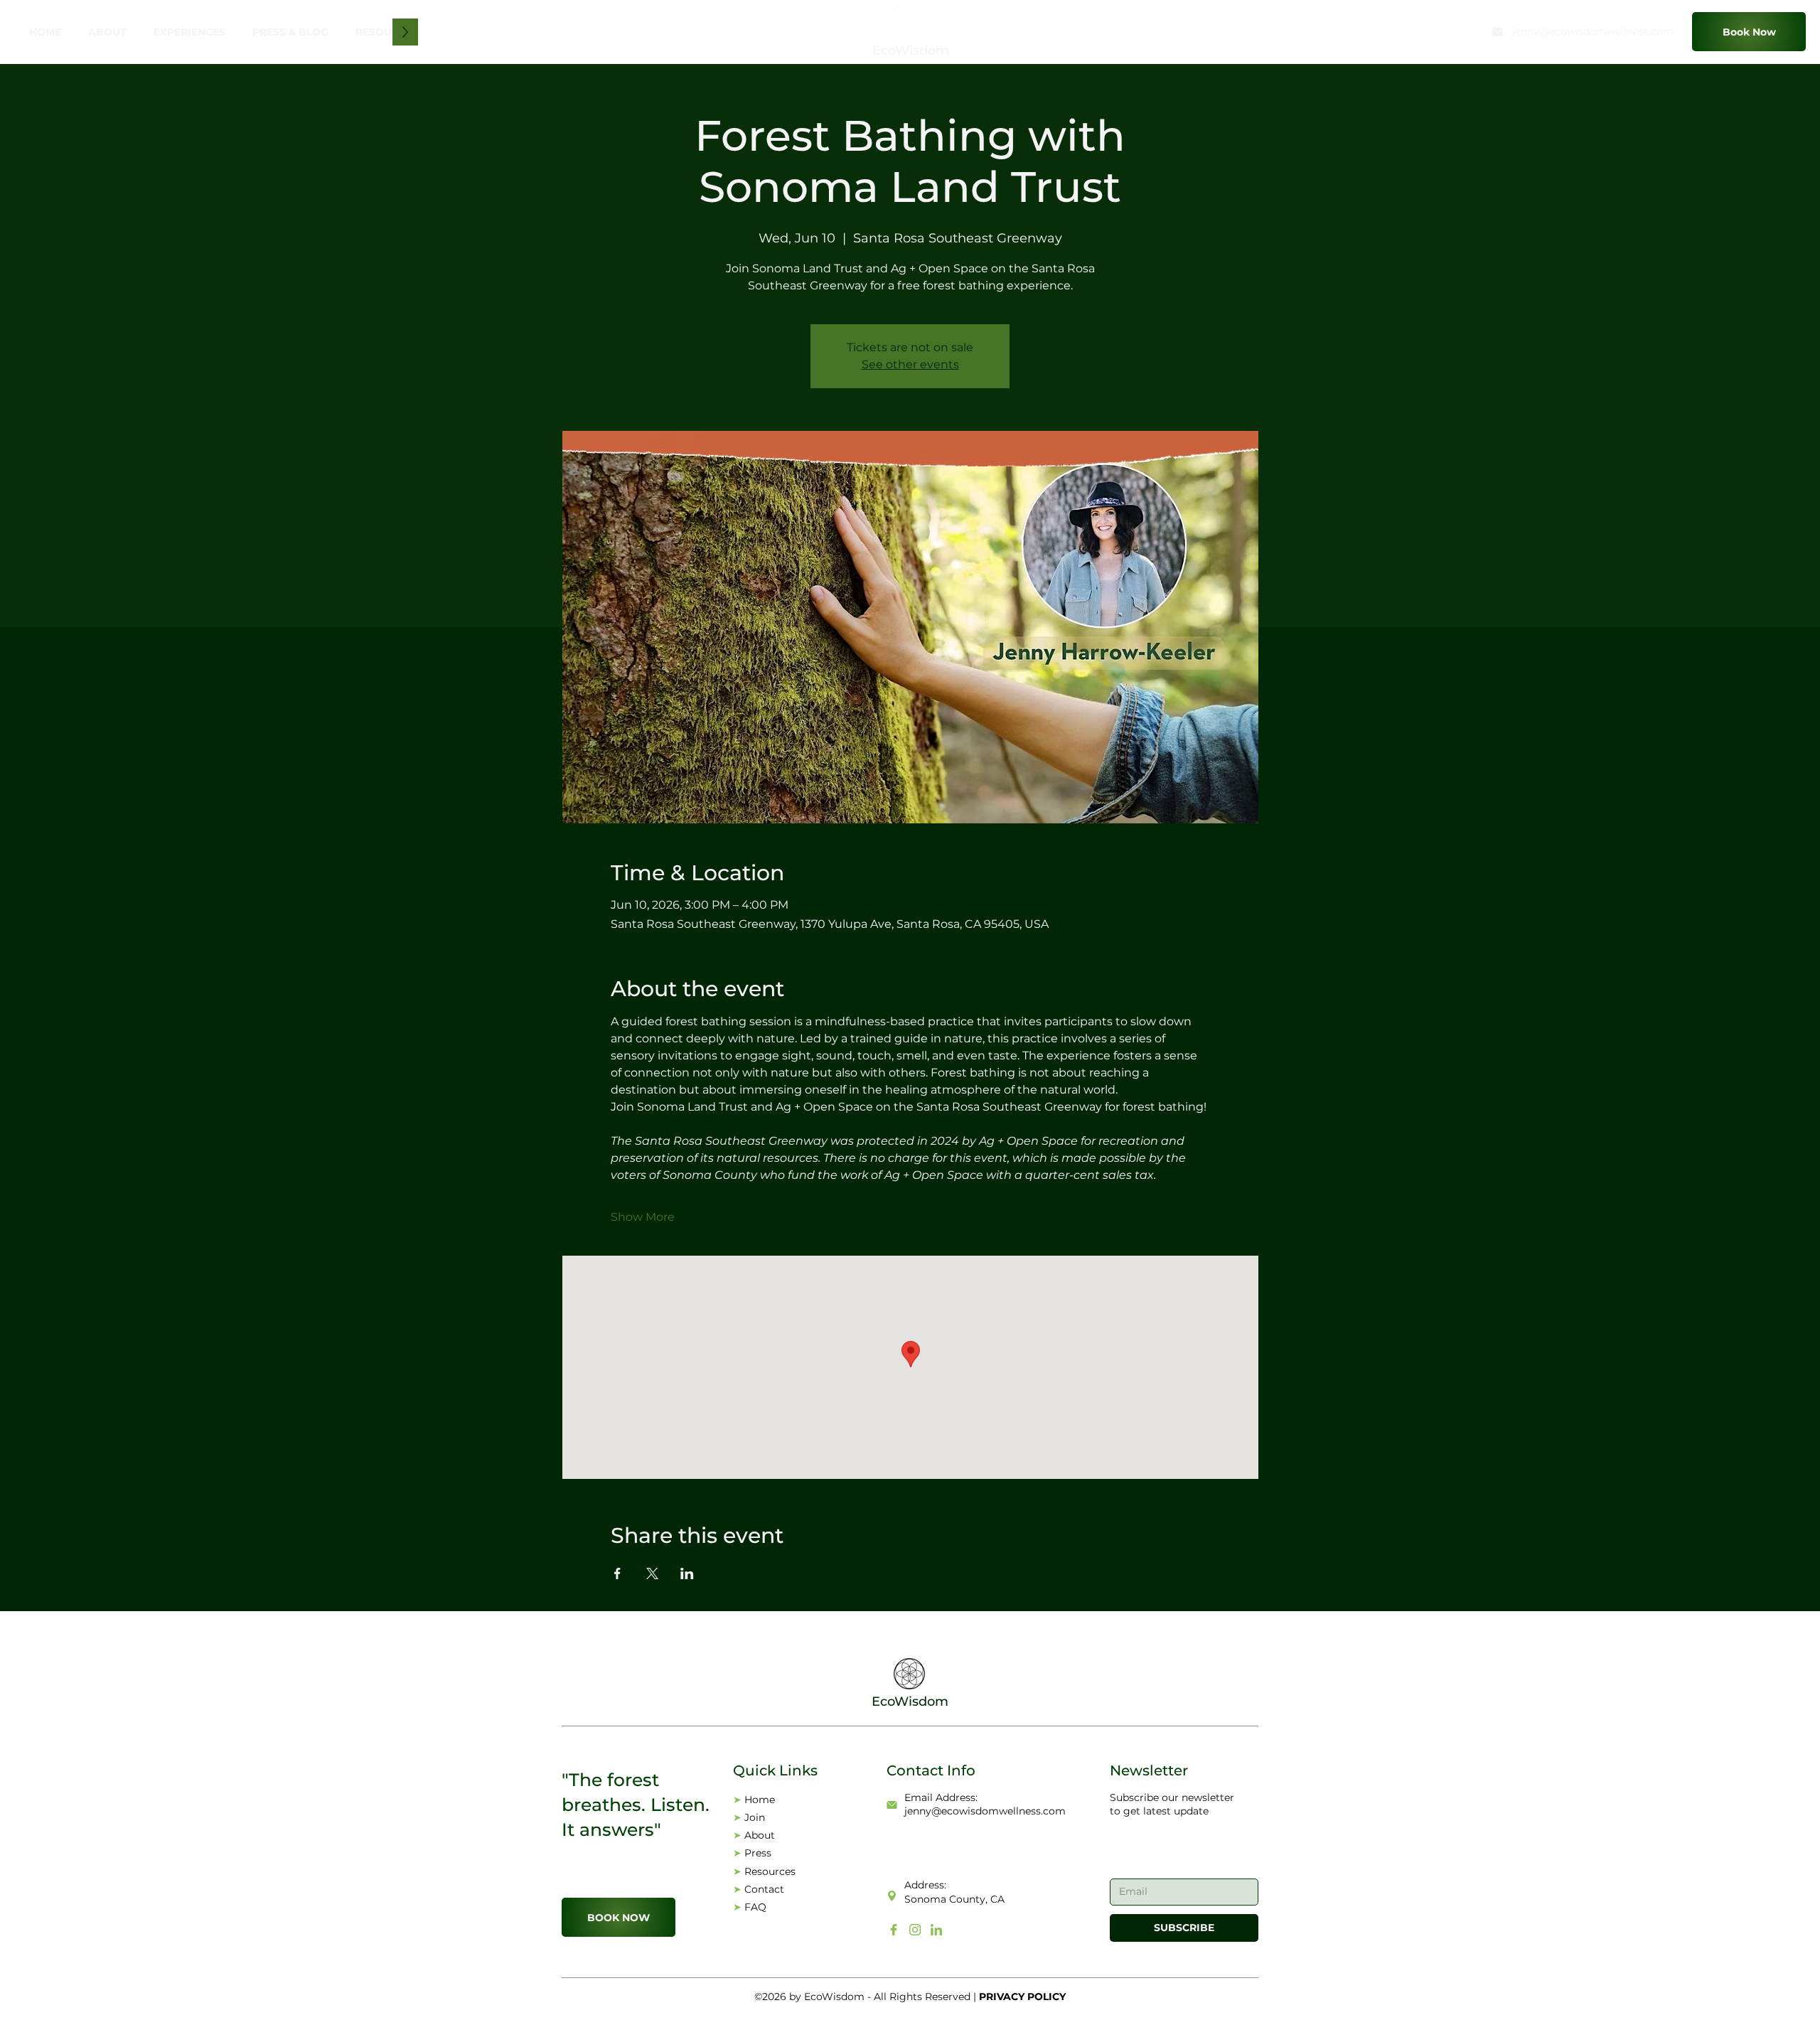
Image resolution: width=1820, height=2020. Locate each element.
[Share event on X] (652, 1573)
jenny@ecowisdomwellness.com (1593, 31)
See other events (910, 364)
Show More (643, 1217)
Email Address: (941, 1797)
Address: (925, 1885)
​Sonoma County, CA (954, 1899)
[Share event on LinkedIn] (687, 1573)
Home (760, 1800)
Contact (764, 1889)
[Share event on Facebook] (617, 1573)
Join (755, 1817)
